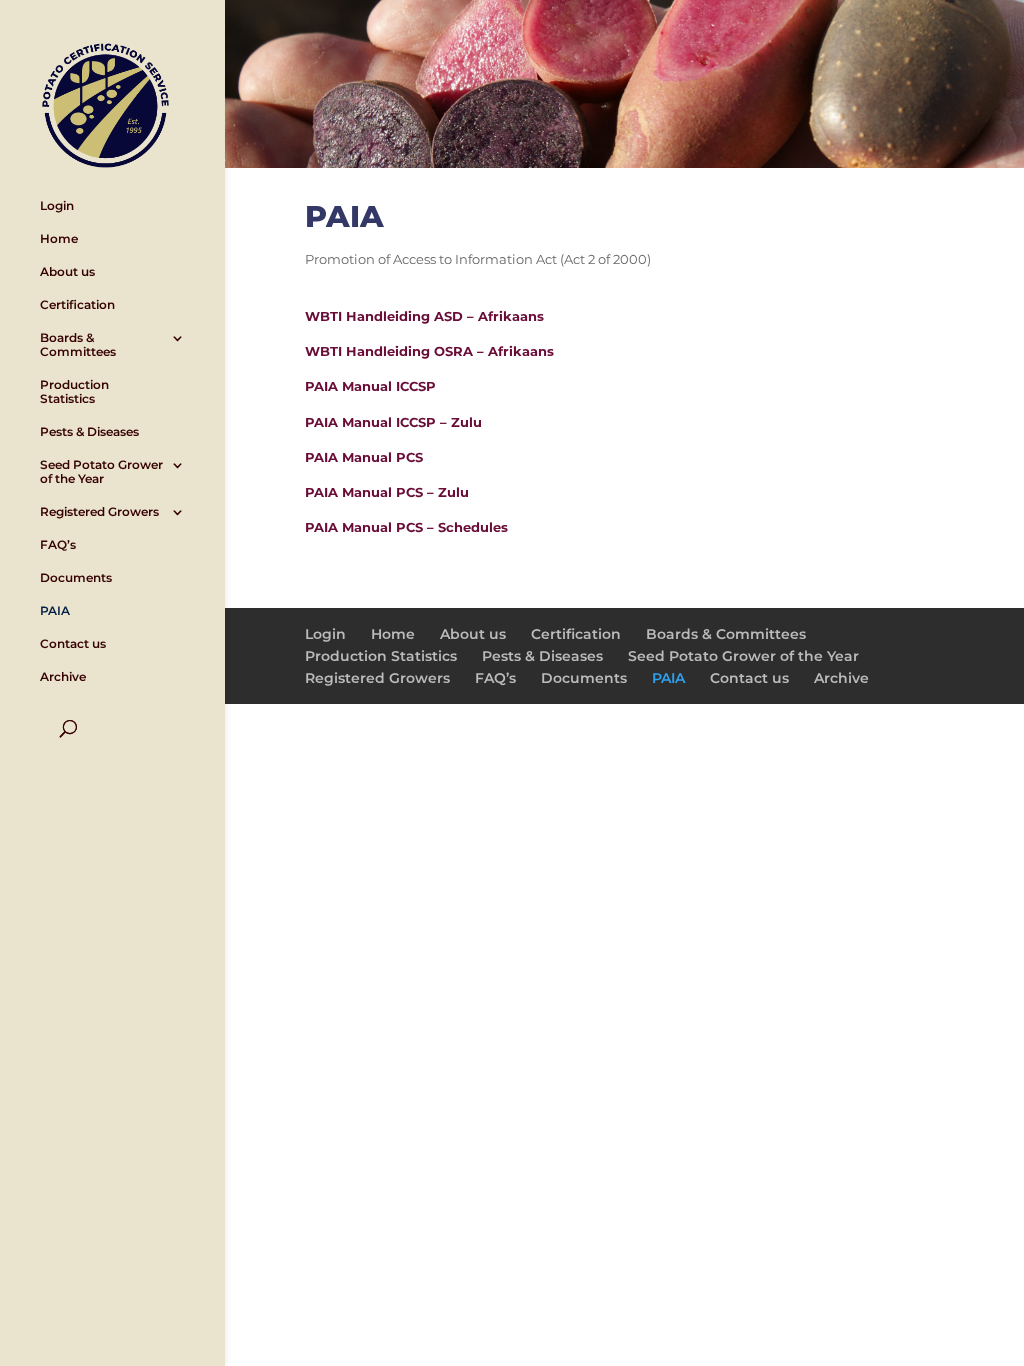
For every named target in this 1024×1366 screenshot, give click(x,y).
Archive (63, 677)
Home (59, 239)
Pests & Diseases (89, 432)
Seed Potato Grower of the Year (101, 472)
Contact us (73, 644)
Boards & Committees (78, 345)
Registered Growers (99, 512)
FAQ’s (58, 545)
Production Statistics (74, 392)
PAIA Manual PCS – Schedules (406, 527)
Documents (76, 578)
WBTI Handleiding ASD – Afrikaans (424, 316)
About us (67, 272)
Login (57, 206)
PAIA (55, 611)
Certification (77, 305)
